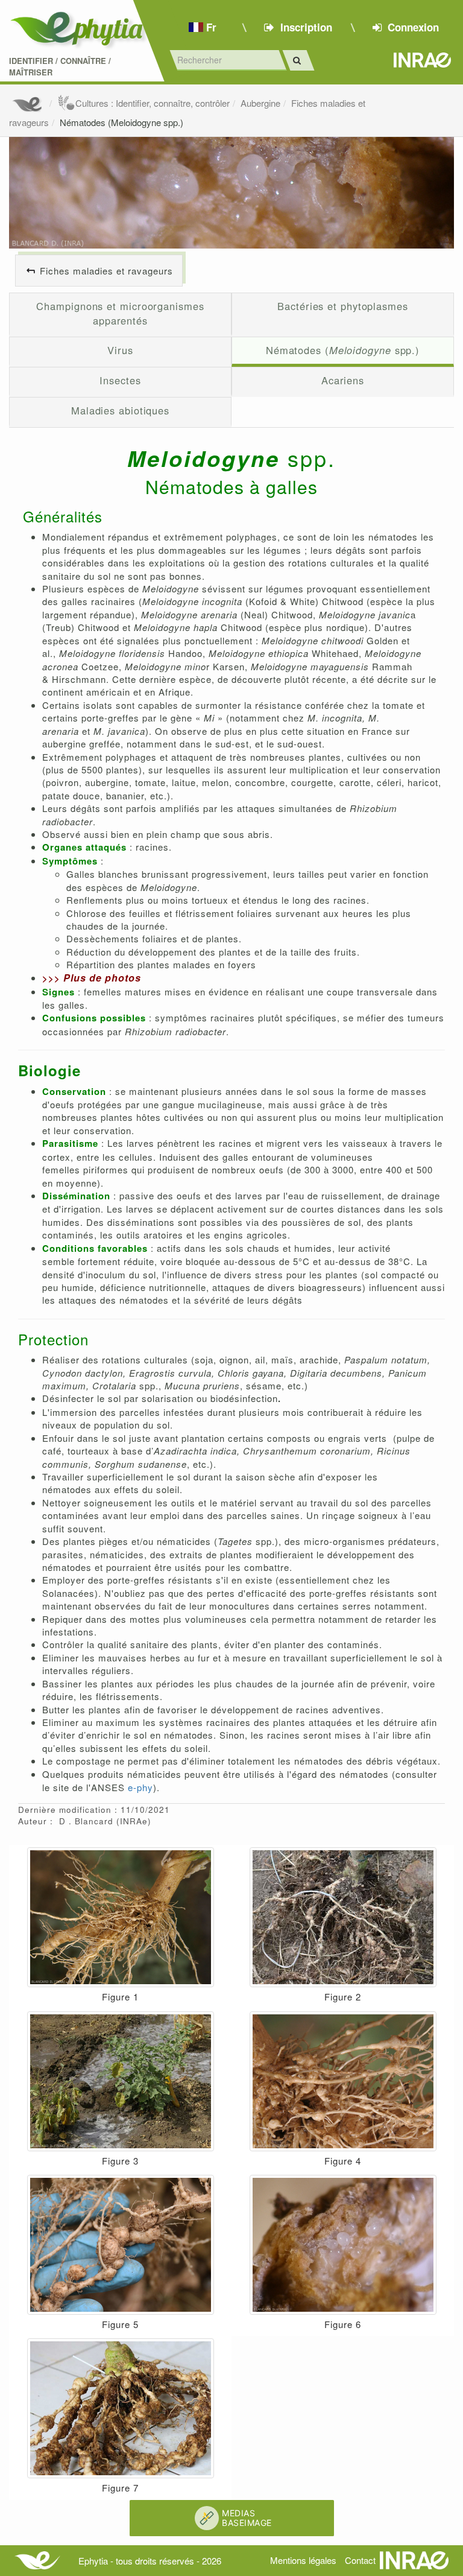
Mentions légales (303, 2560)
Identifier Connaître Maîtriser (60, 67)
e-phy (140, 1787)
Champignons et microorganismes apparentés (120, 313)
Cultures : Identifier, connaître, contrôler (153, 103)
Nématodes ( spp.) (343, 350)
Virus (120, 350)
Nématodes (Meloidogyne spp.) (121, 122)
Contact (360, 2560)
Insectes (120, 380)
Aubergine (260, 103)
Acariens (343, 380)
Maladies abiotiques (120, 410)
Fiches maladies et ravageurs (106, 271)
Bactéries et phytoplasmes (343, 306)
